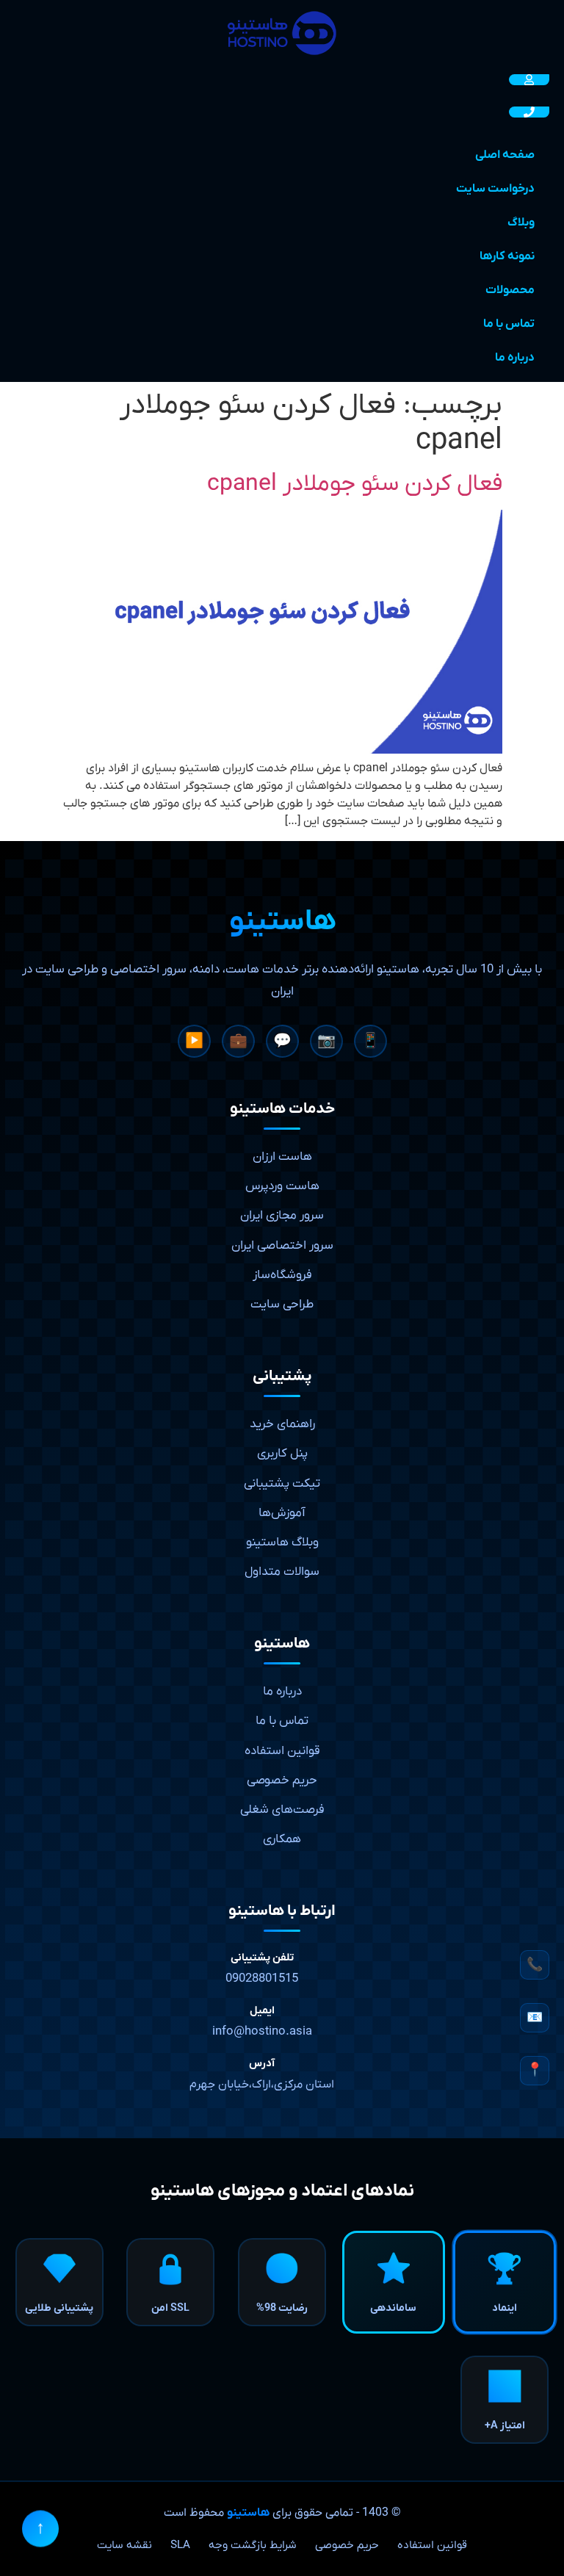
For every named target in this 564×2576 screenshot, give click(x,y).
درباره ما (515, 358)
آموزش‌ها (282, 1513)
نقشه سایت (124, 2545)
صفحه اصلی (505, 155)
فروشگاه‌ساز (282, 1275)
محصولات (510, 290)
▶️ (194, 1042)
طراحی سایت (282, 1305)
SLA (180, 2545)
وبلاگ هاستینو (282, 1543)
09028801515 (262, 1979)
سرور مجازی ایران (282, 1216)
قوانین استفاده (282, 1751)
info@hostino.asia (262, 2032)
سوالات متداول (282, 1572)
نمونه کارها (507, 256)
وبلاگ (521, 223)
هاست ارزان (282, 1157)
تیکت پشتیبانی (282, 1484)
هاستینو (248, 2513)
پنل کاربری (282, 1454)
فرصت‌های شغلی (282, 1810)
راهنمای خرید (282, 1424)
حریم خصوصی (282, 1781)
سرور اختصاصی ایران (282, 1246)
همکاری (282, 1839)
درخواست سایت (495, 189)
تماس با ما (509, 324)
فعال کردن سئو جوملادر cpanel (355, 484)
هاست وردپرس (282, 1186)
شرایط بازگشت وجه (253, 2545)
